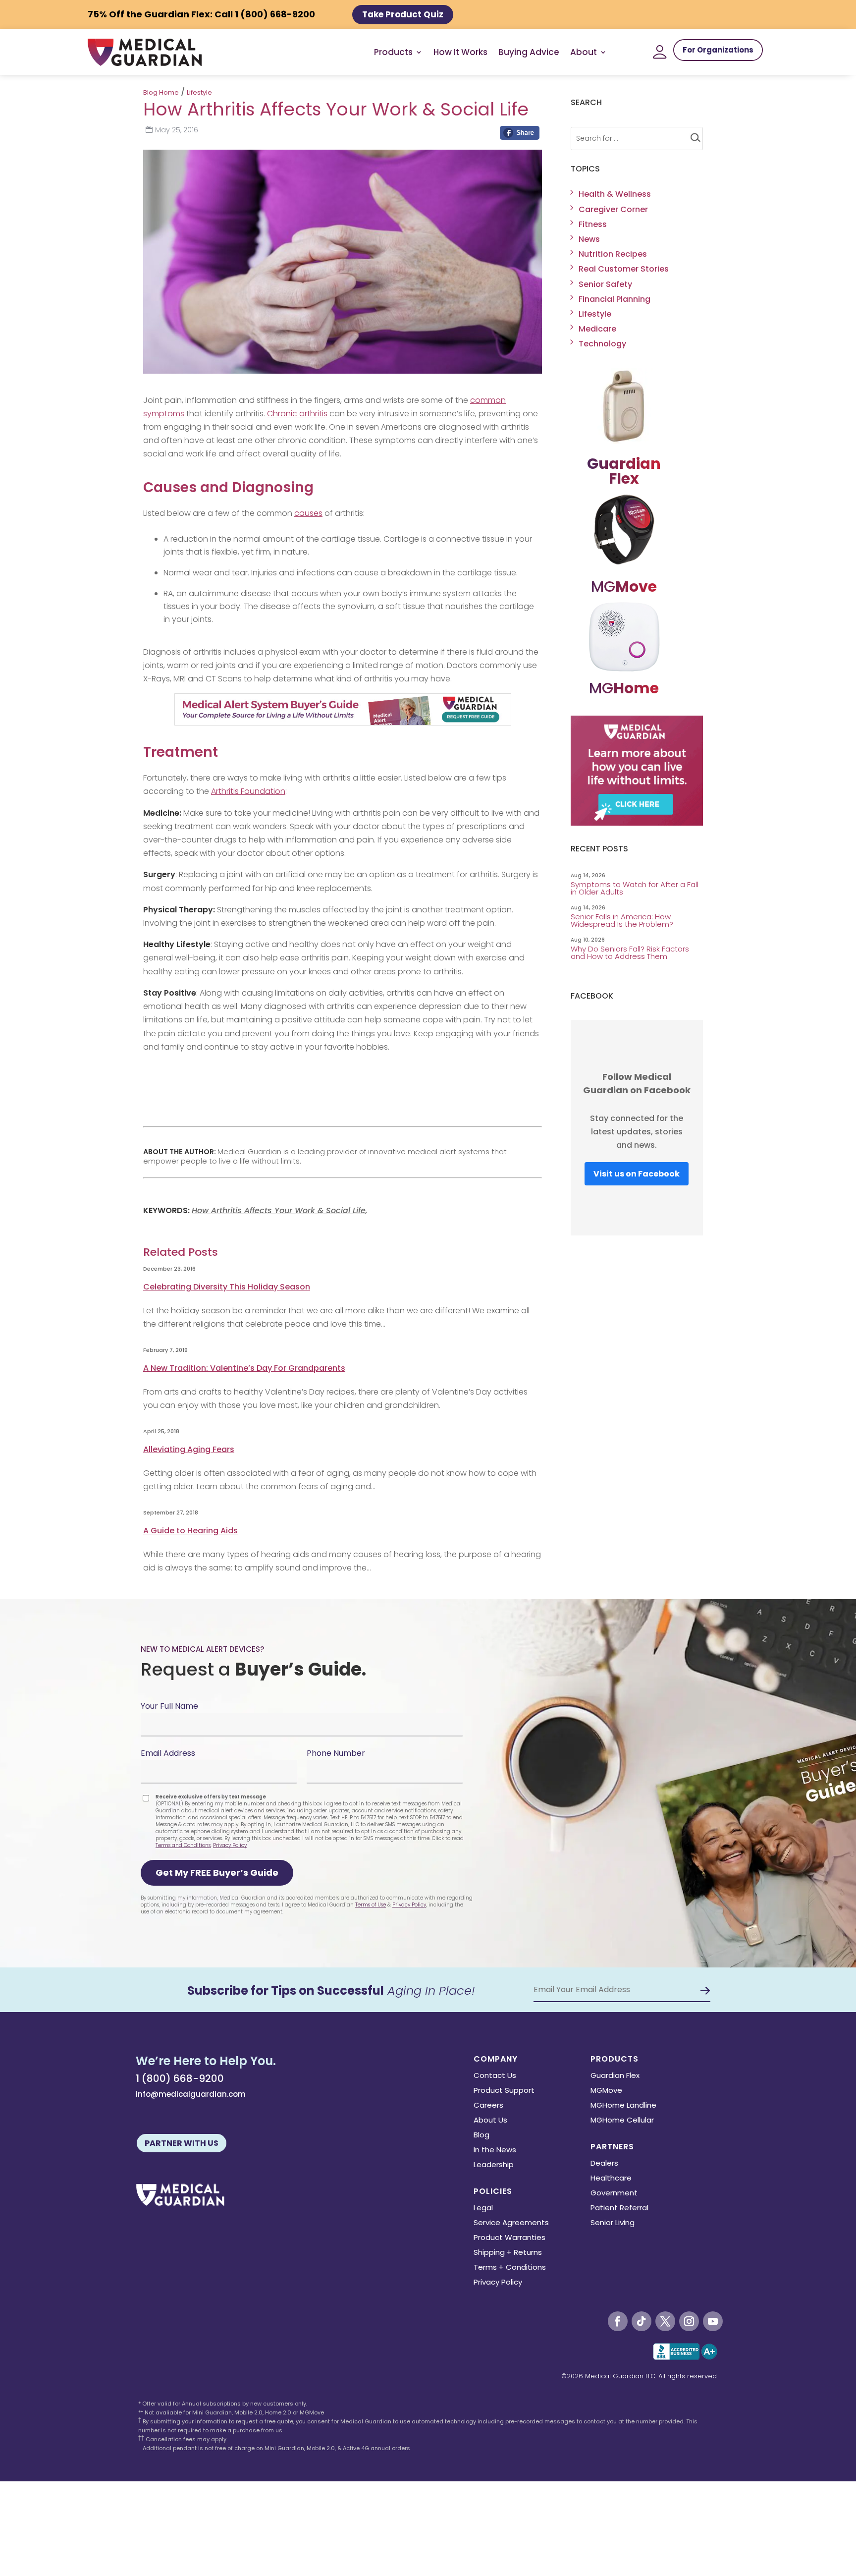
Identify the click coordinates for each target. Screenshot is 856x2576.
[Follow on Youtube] (713, 2321)
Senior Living (613, 2223)
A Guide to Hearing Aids (190, 1531)
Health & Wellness (615, 194)
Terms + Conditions (510, 2268)
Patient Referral (619, 2209)
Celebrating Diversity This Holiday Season (227, 1287)
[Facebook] (520, 135)
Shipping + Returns (508, 2253)
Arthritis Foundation (248, 791)
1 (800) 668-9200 (180, 2078)
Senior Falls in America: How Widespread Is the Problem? (623, 920)
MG (624, 587)
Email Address (168, 1753)
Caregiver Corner (613, 209)
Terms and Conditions (183, 1845)
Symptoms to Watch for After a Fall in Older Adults (635, 888)
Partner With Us (182, 2143)
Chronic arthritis (297, 414)
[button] (217, 1873)
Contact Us (495, 2076)
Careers (488, 2106)
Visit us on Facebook (637, 1174)
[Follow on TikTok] (642, 2321)
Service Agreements (511, 2223)
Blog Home (161, 92)
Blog (481, 2136)
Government (614, 2194)
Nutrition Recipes (613, 254)
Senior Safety (605, 284)
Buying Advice (529, 52)
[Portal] (660, 52)
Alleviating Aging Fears (189, 1449)
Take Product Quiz (403, 14)
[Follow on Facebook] (618, 2321)
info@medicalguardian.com (191, 2094)
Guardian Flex (615, 2076)
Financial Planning (615, 299)
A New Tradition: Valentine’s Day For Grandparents (244, 1368)
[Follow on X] (665, 2321)
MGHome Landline (623, 2106)
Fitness (593, 224)
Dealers (604, 2164)
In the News (495, 2151)
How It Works (460, 52)
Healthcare (611, 2179)
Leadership (494, 2165)
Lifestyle (199, 92)
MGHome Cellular (622, 2121)
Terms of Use (371, 1905)
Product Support (504, 2091)
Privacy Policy (230, 1845)
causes (308, 513)
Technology (602, 344)
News (589, 239)
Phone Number (336, 1753)
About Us (490, 2121)
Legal (483, 2209)
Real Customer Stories (624, 269)
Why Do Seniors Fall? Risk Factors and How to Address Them (630, 952)
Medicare (597, 329)
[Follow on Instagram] (689, 2321)
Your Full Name (169, 1706)
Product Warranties (509, 2238)
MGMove (606, 2091)
